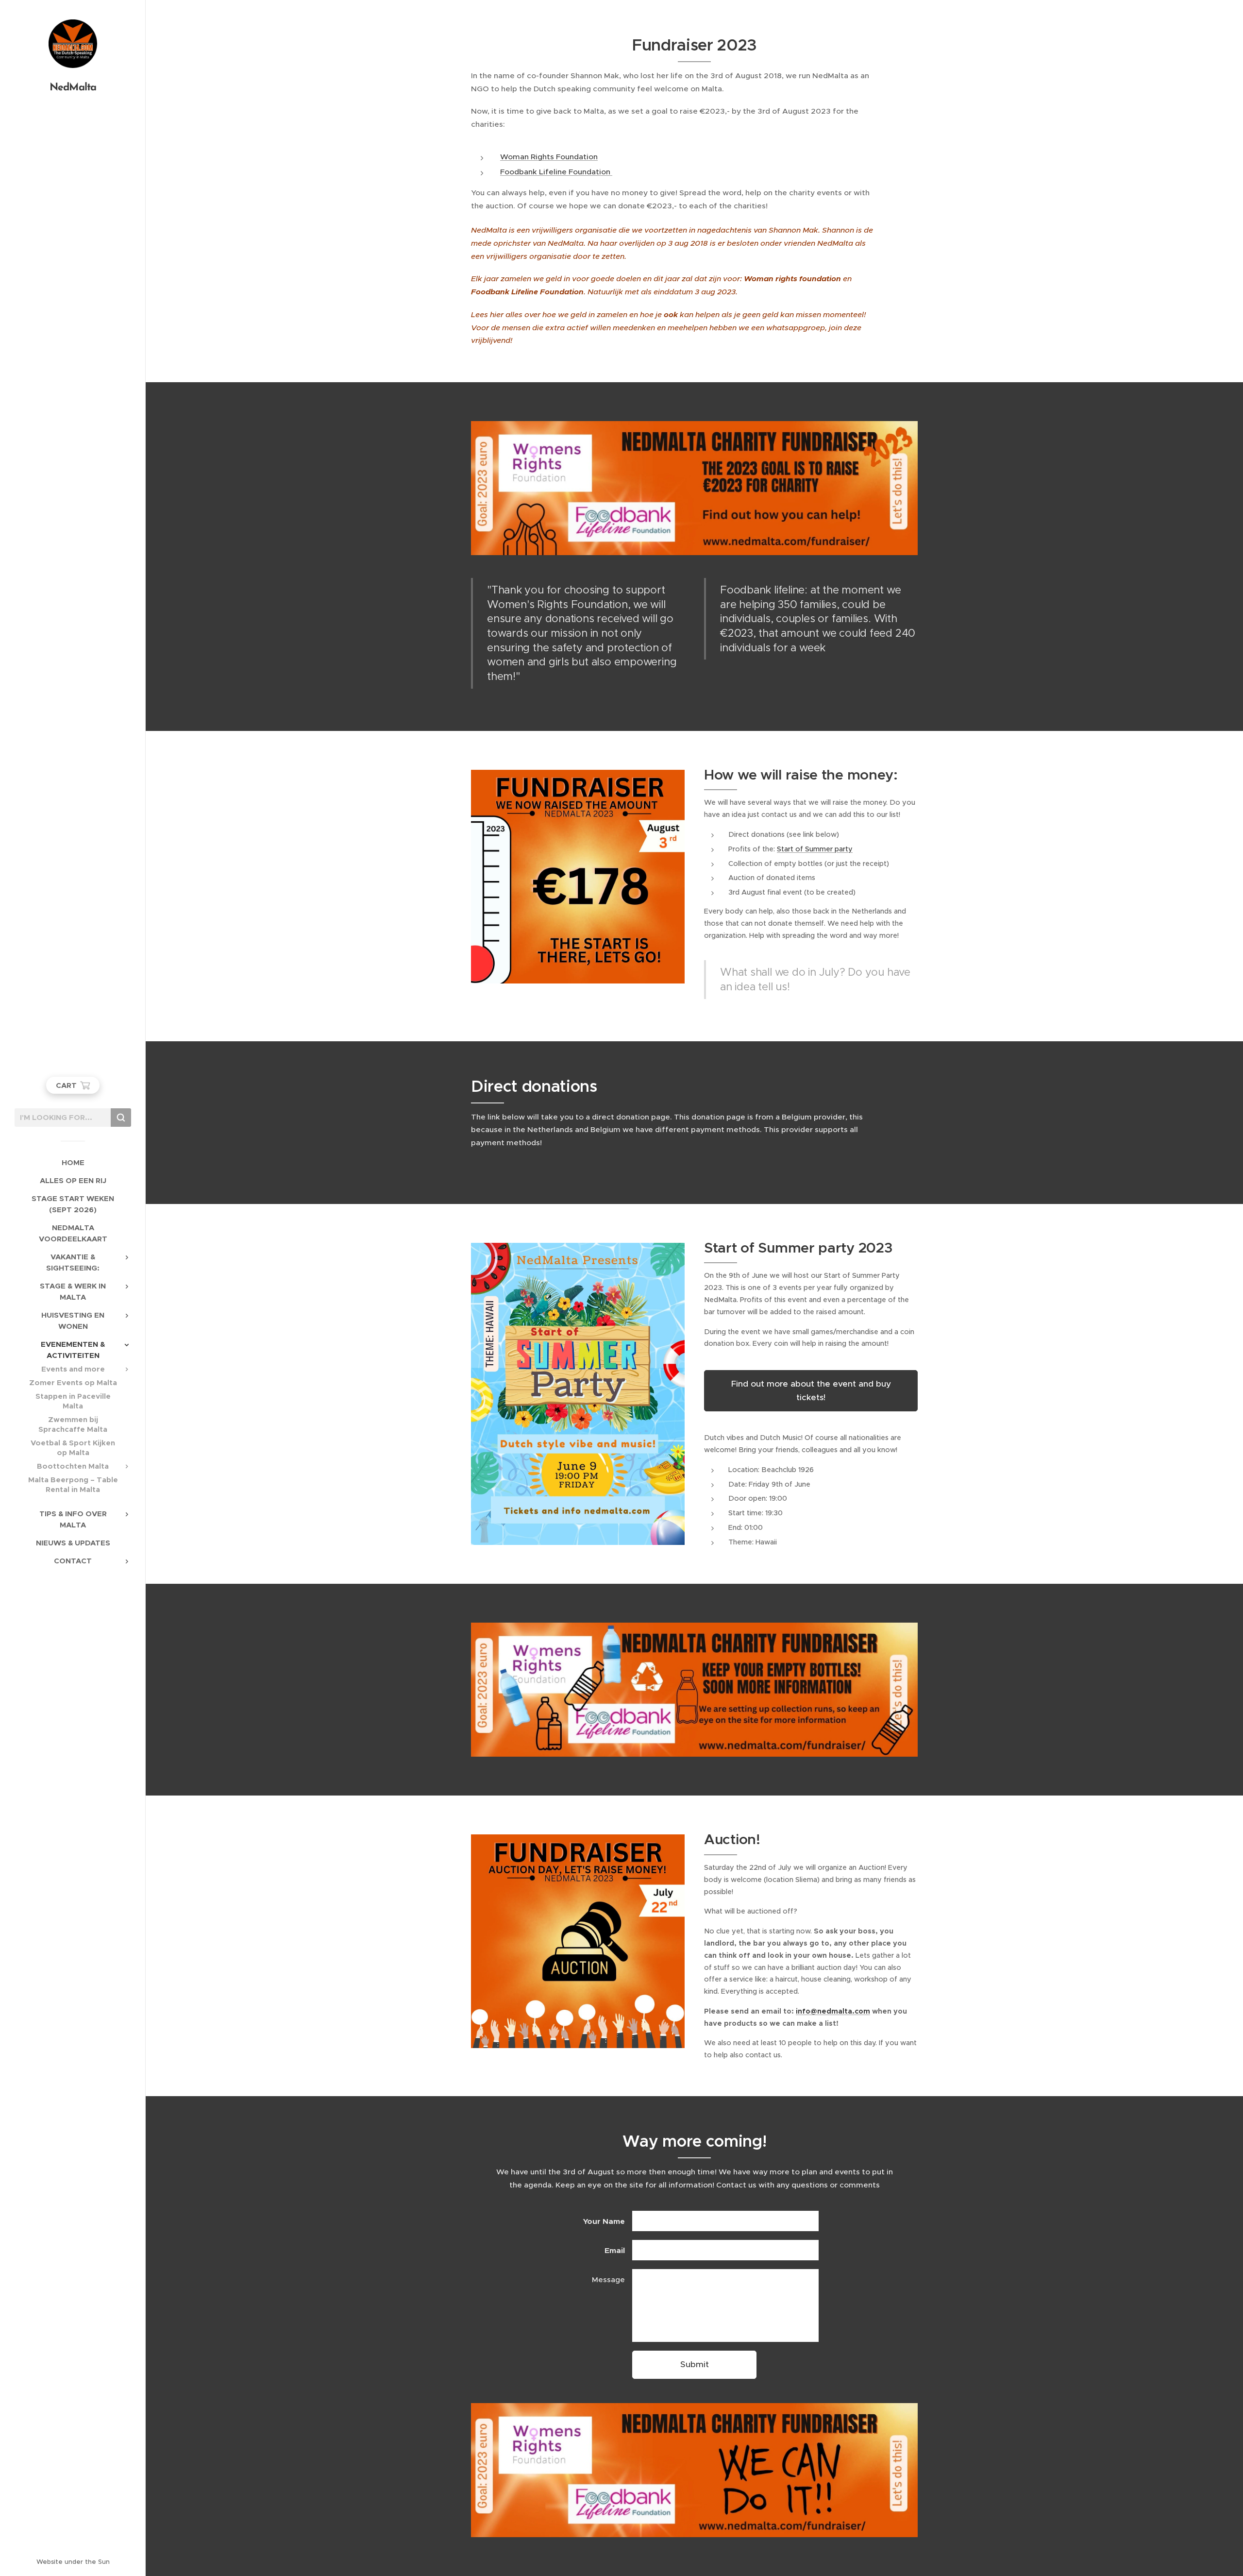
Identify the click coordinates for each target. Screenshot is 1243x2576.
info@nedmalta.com (833, 2011)
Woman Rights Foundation (549, 157)
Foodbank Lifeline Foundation (556, 172)
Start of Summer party (815, 849)
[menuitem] (73, 1162)
